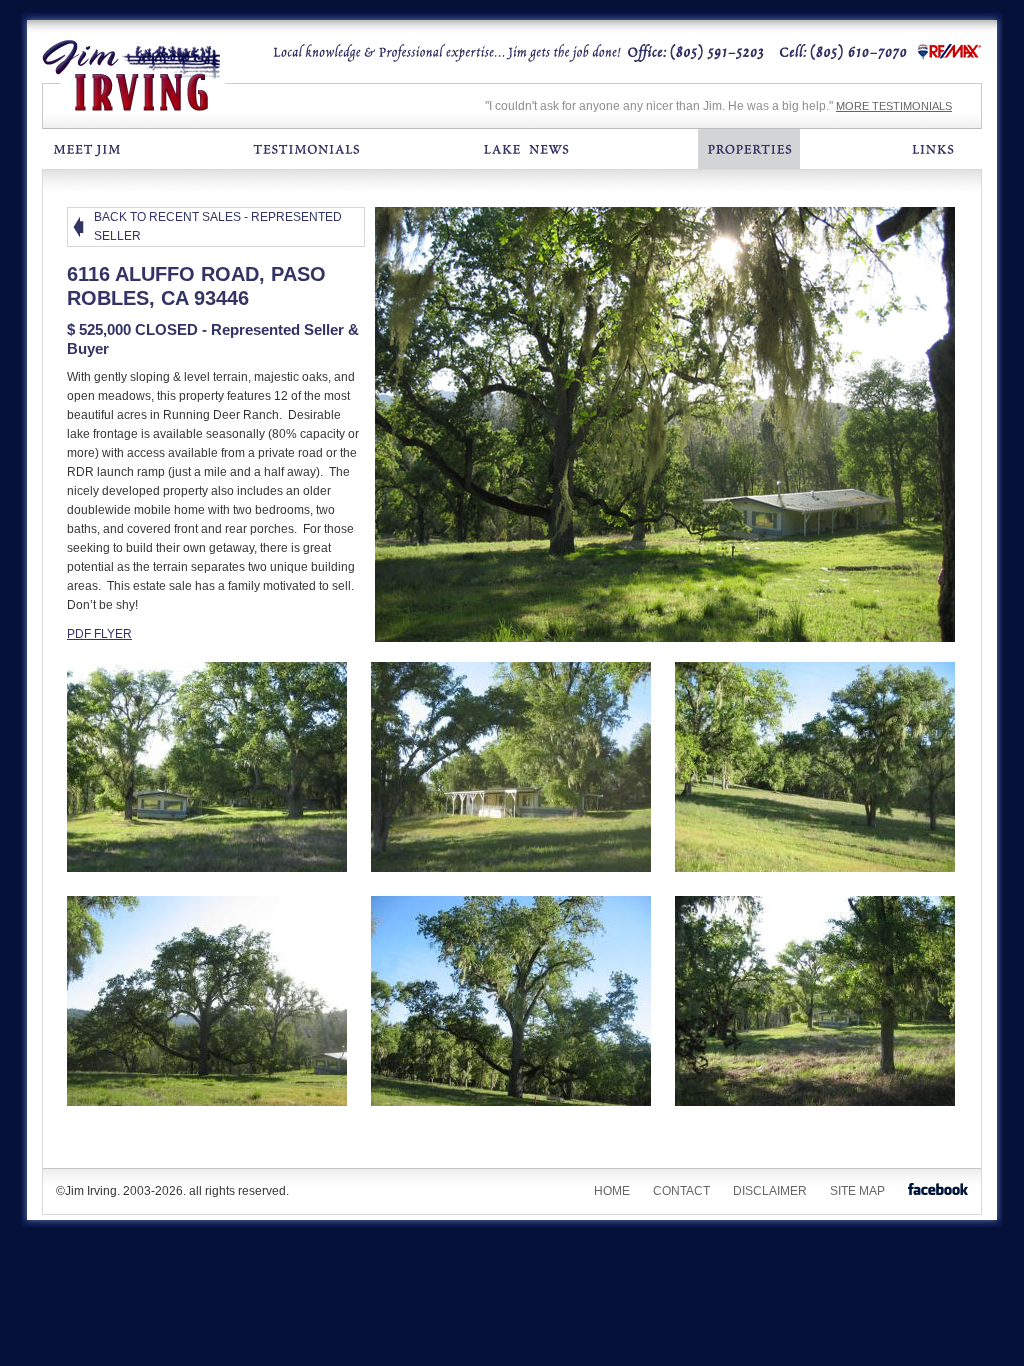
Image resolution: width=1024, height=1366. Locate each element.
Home (612, 1191)
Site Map (857, 1191)
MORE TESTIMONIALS (894, 106)
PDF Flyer (99, 634)
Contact (681, 1191)
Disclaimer (770, 1191)
